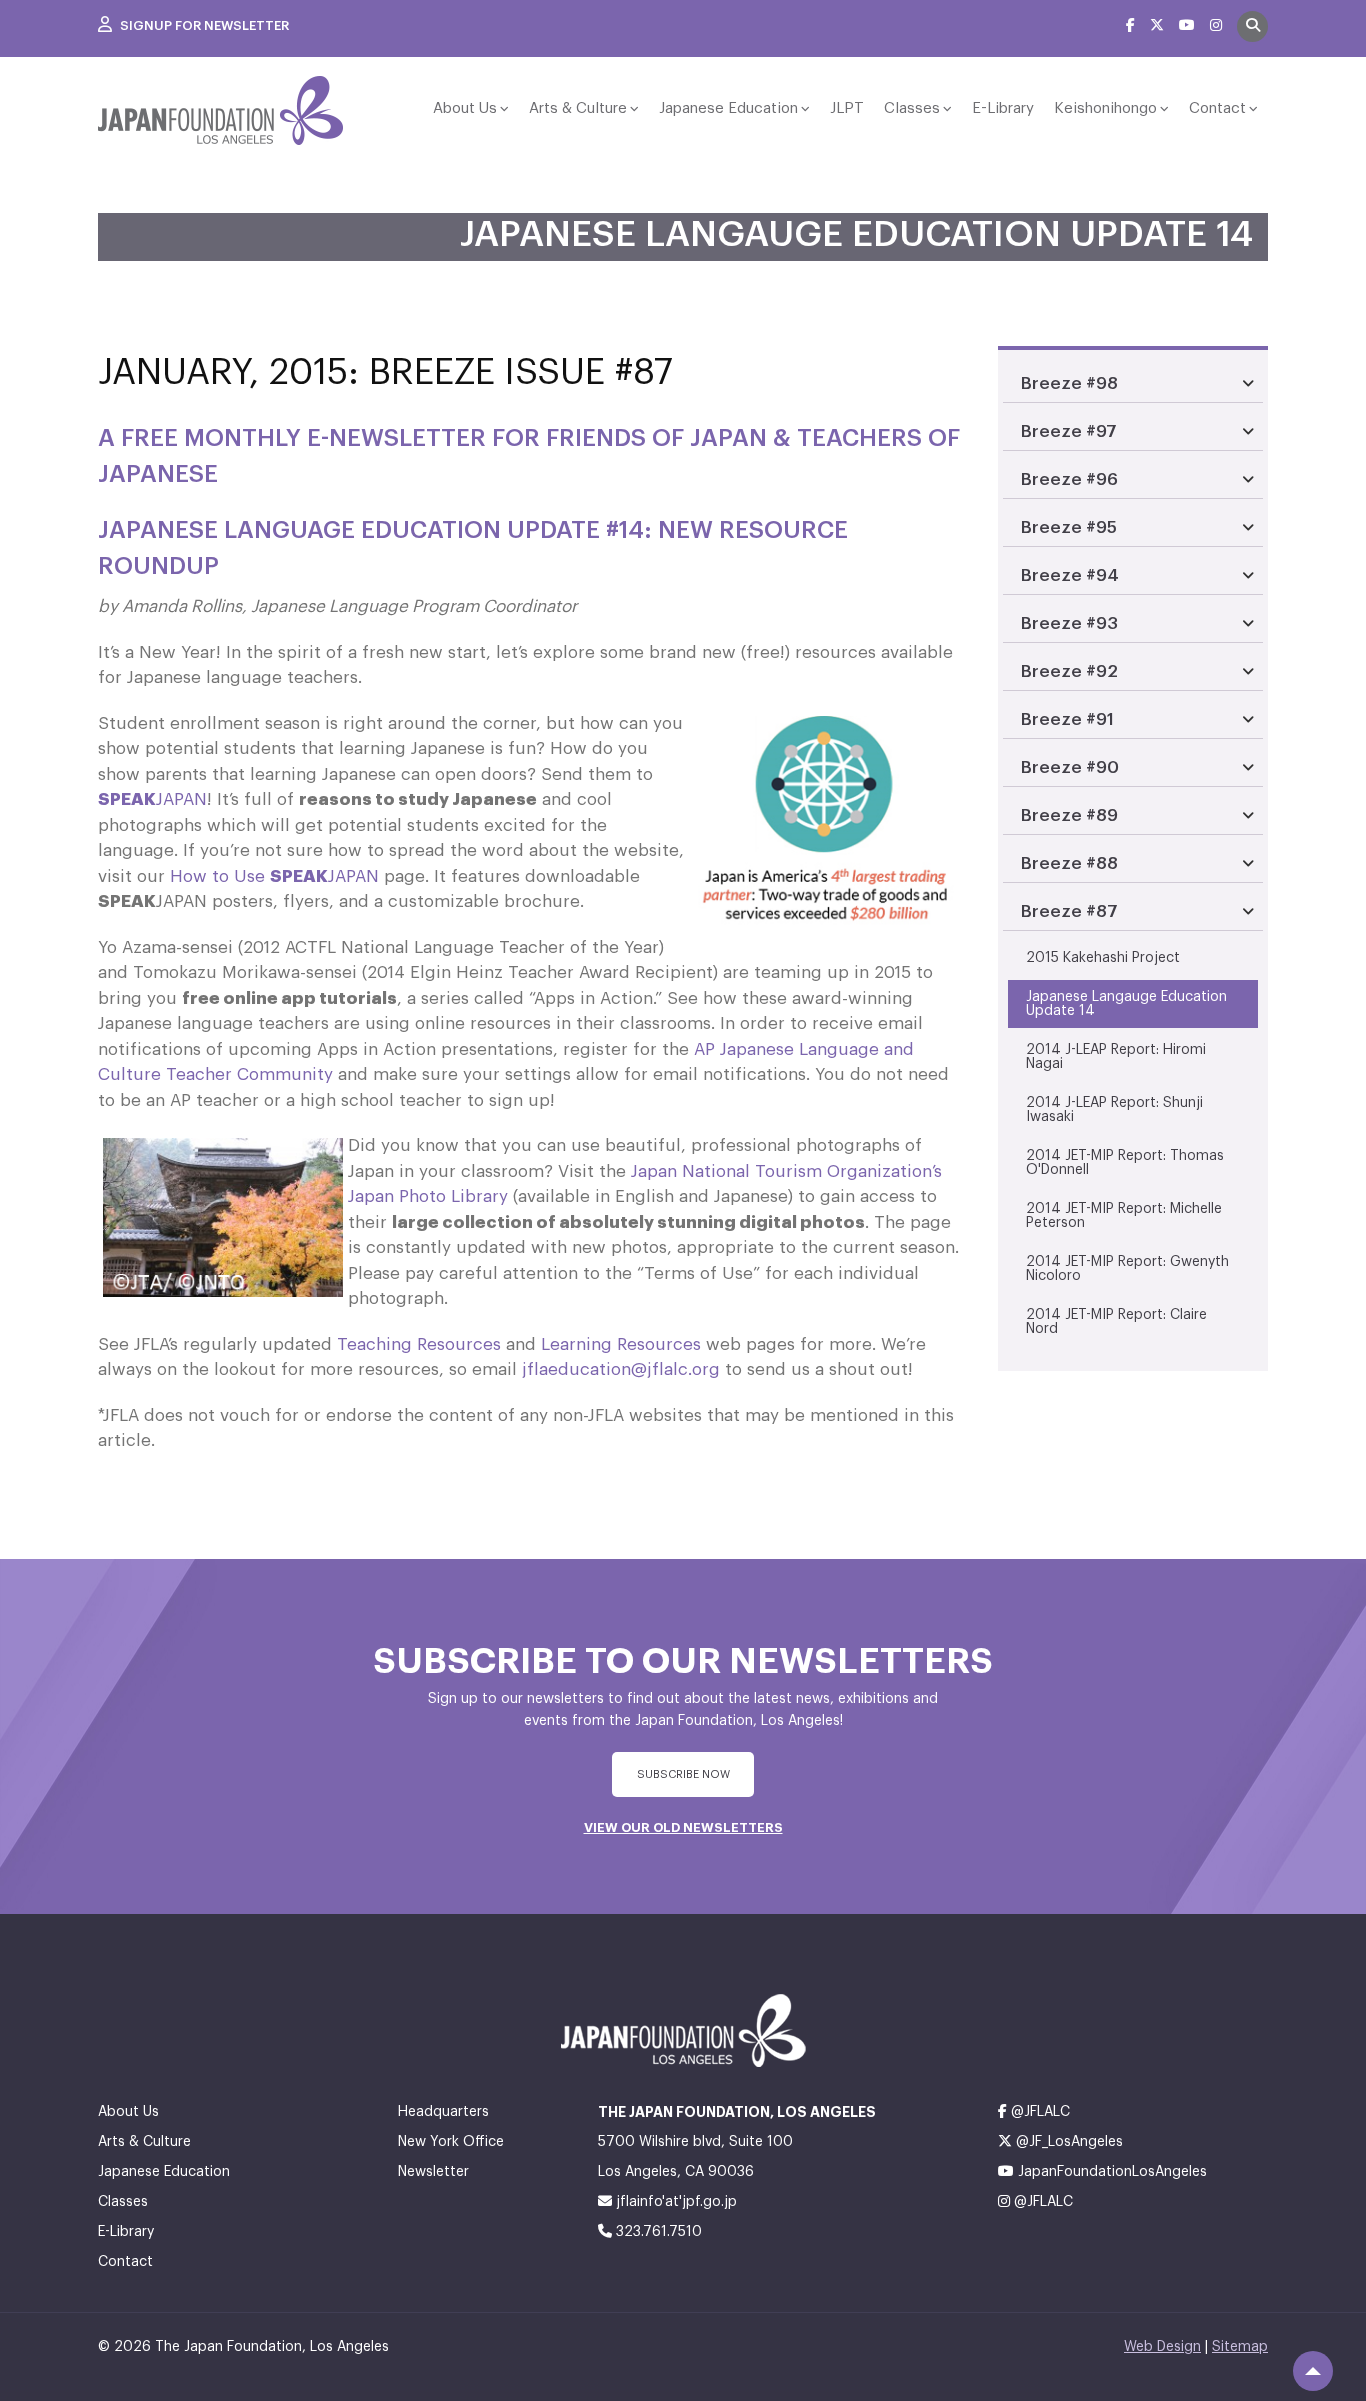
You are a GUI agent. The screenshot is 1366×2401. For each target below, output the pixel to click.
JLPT (847, 108)
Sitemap (1240, 2347)
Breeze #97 (1069, 431)
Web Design (1162, 2347)
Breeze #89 (1069, 815)
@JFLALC (1038, 2112)
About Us (465, 108)
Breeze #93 (1069, 623)
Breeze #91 (1067, 719)
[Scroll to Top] (1313, 2371)
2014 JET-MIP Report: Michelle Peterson (1124, 1216)
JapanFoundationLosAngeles (1110, 2172)
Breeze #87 (1069, 911)
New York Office (451, 2142)
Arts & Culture (578, 108)
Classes (912, 108)
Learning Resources (621, 1344)
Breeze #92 (1069, 671)
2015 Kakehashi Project (1103, 958)
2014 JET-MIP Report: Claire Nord (1116, 1322)
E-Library (1003, 108)
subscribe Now (683, 1774)
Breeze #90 (1070, 767)
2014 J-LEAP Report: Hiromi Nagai (1116, 1057)
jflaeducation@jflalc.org (621, 1369)
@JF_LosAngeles (1067, 2142)
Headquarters (443, 2112)
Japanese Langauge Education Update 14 (1126, 1004)
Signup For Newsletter (203, 25)
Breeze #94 (1070, 575)
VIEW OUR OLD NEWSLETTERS (683, 1827)
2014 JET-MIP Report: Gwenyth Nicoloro (1127, 1269)
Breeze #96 (1069, 479)
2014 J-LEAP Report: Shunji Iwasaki (1114, 1110)
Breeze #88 (1069, 863)
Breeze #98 (1069, 383)
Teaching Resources (419, 1344)
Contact (1217, 108)
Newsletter (433, 2172)
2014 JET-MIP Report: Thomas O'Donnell (1125, 1163)
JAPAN (152, 799)
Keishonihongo (1105, 108)
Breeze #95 (1069, 527)
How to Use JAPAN (274, 876)
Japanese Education (728, 108)
